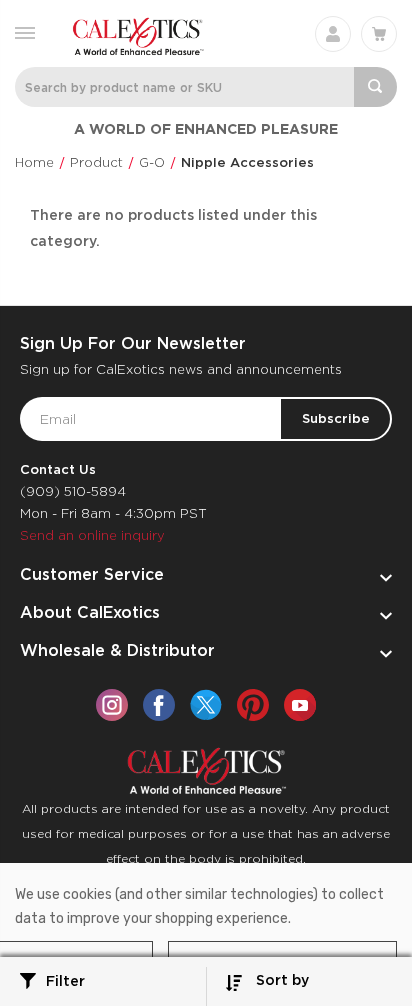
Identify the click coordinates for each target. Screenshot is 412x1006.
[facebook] (159, 705)
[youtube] (300, 705)
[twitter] (206, 705)
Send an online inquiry (92, 535)
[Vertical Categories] (25, 31)
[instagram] (112, 705)
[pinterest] (253, 705)
